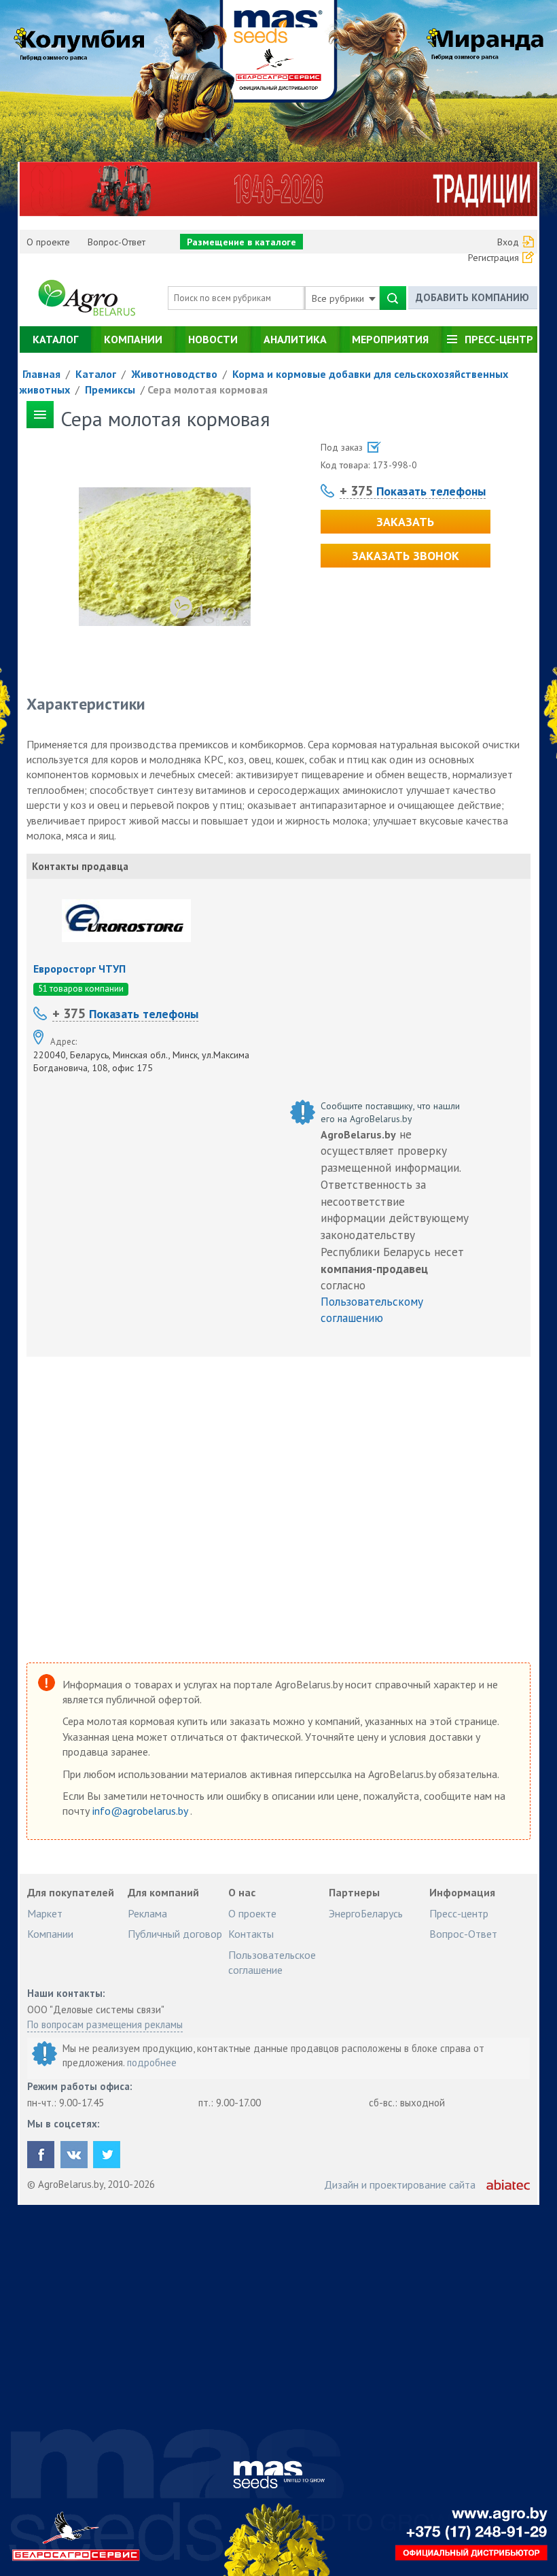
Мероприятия (390, 339)
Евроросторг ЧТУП (79, 969)
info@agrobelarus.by (141, 1811)
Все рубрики (339, 298)
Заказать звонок (406, 556)
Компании (133, 339)
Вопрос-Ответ (116, 242)
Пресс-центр (499, 339)
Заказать (405, 522)
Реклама (147, 1913)
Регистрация (493, 258)
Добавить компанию (472, 297)
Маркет (45, 1913)
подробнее (152, 2062)
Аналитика (295, 339)
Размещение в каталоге (241, 242)
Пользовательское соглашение (272, 1962)
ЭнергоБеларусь (366, 1913)
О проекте (48, 242)
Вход (508, 242)
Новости (213, 339)
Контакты (251, 1934)
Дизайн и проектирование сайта (400, 2185)
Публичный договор (175, 1934)
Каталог (55, 339)
